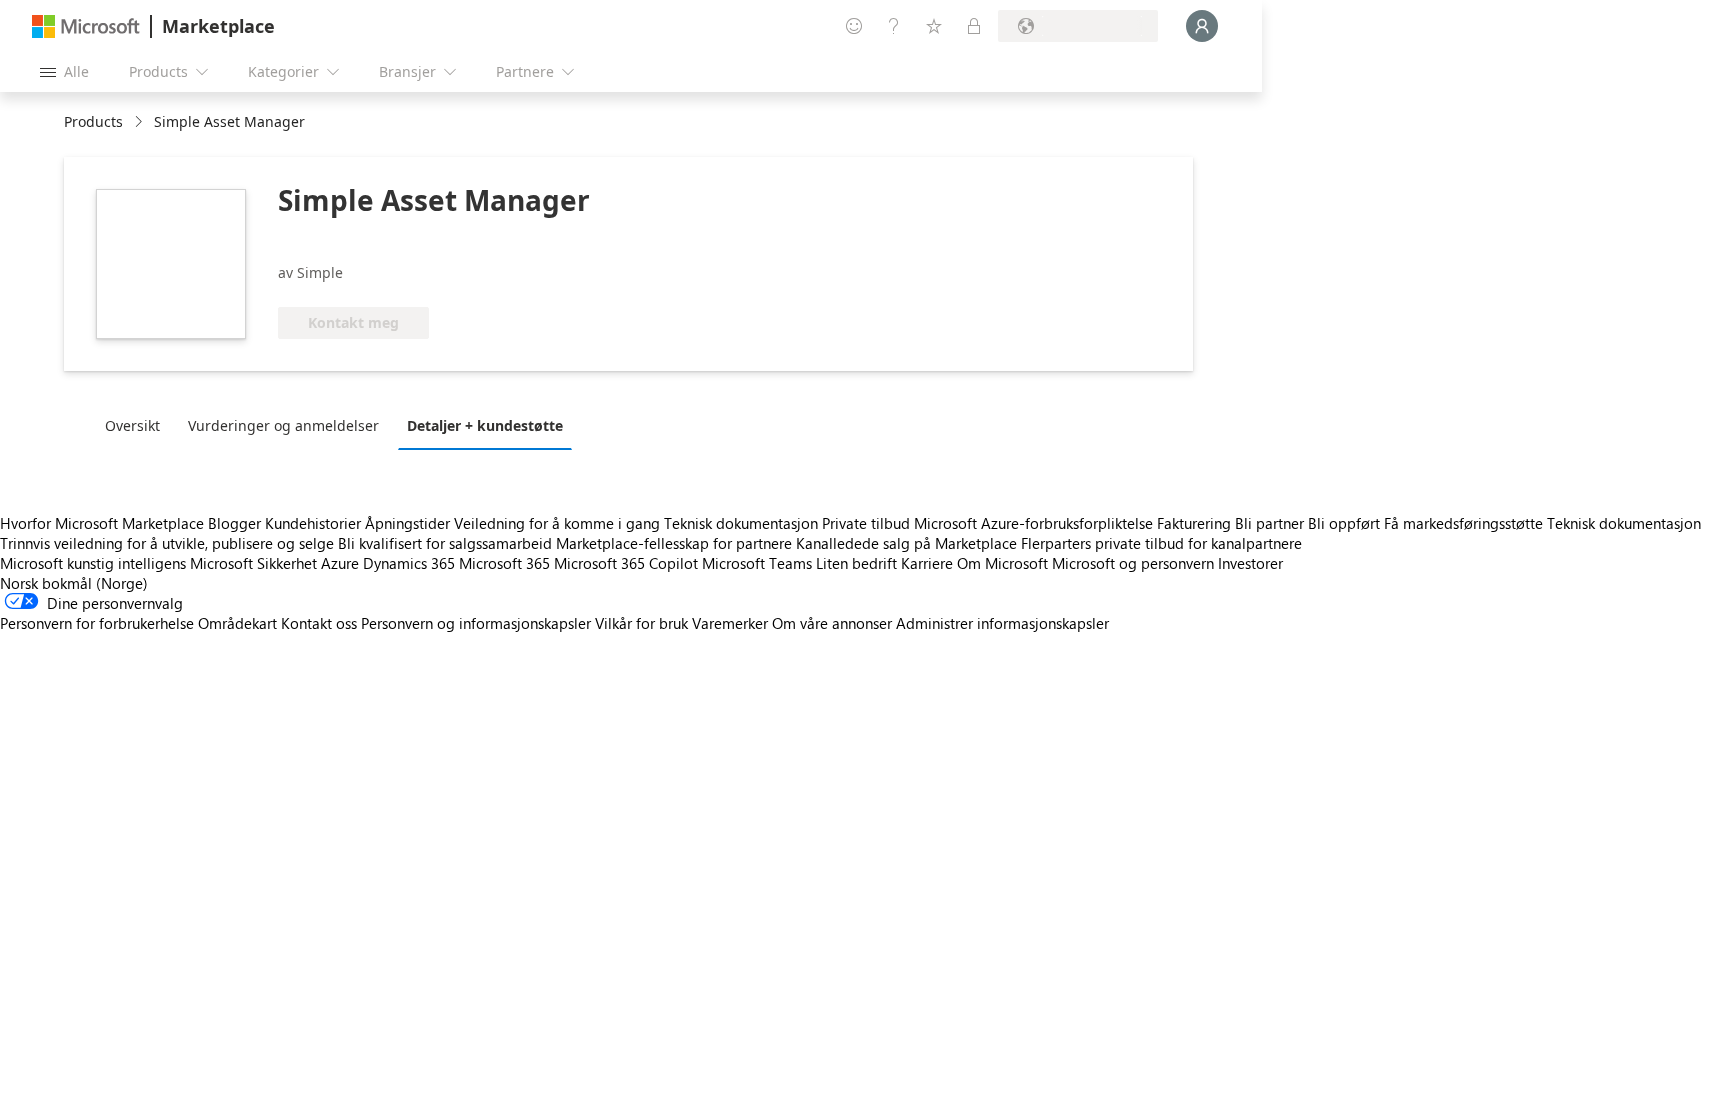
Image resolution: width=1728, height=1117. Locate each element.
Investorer (1250, 563)
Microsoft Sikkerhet (253, 563)
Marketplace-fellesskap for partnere (674, 543)
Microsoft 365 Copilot (626, 563)
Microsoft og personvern (1133, 563)
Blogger (234, 523)
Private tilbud (866, 523)
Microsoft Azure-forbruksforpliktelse (1035, 523)
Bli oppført (1344, 523)
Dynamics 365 (409, 563)
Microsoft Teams (757, 563)
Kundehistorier (313, 523)
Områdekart (237, 623)
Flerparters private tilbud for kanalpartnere (1161, 543)
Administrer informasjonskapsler (1002, 623)
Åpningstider (407, 523)
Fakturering (1194, 523)
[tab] (137, 425)
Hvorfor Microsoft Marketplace (102, 523)
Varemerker (730, 623)
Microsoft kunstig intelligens (93, 563)
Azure (340, 563)
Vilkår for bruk (641, 623)
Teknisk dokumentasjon (741, 523)
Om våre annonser (832, 623)
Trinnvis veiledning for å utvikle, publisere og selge (167, 543)
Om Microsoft (1002, 563)
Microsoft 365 (504, 563)
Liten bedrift (856, 563)
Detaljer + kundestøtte (485, 425)
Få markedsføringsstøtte (1463, 523)
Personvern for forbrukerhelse (97, 623)
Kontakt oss (319, 623)
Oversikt (132, 425)
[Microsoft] (86, 26)
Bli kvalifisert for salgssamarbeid (445, 543)
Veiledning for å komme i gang (557, 523)
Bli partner (1269, 523)
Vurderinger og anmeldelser (283, 425)
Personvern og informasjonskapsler (476, 623)
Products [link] (93, 121)
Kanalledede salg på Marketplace (906, 543)
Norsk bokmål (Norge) (74, 583)
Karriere (927, 563)
